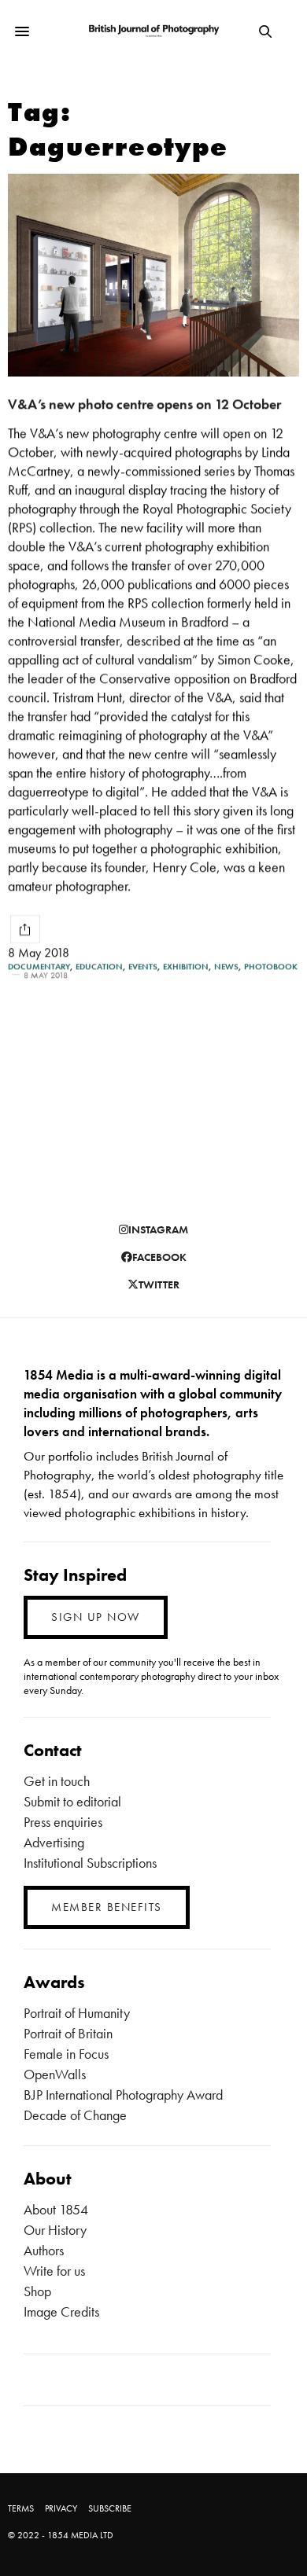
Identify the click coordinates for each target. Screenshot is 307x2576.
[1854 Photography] (153, 31)
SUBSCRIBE (110, 2508)
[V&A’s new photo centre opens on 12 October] (153, 275)
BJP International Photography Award (123, 2095)
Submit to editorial (72, 1801)
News (226, 966)
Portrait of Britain (68, 2033)
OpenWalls (55, 2074)
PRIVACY (61, 2508)
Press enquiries (63, 1822)
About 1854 (56, 2209)
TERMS (21, 2508)
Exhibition (186, 966)
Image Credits (61, 2311)
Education (99, 966)
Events (143, 966)
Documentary (39, 966)
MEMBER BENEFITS (107, 1907)
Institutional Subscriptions (90, 1863)
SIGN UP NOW (96, 1617)
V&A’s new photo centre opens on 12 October (144, 404)
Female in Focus (66, 2054)
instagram (158, 1229)
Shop (37, 2291)
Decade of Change (75, 2115)
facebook (159, 1257)
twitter (159, 1284)
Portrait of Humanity (77, 2013)
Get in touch (57, 1781)
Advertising (54, 1842)
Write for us (54, 2271)
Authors (44, 2250)
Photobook (271, 966)
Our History (55, 2230)
